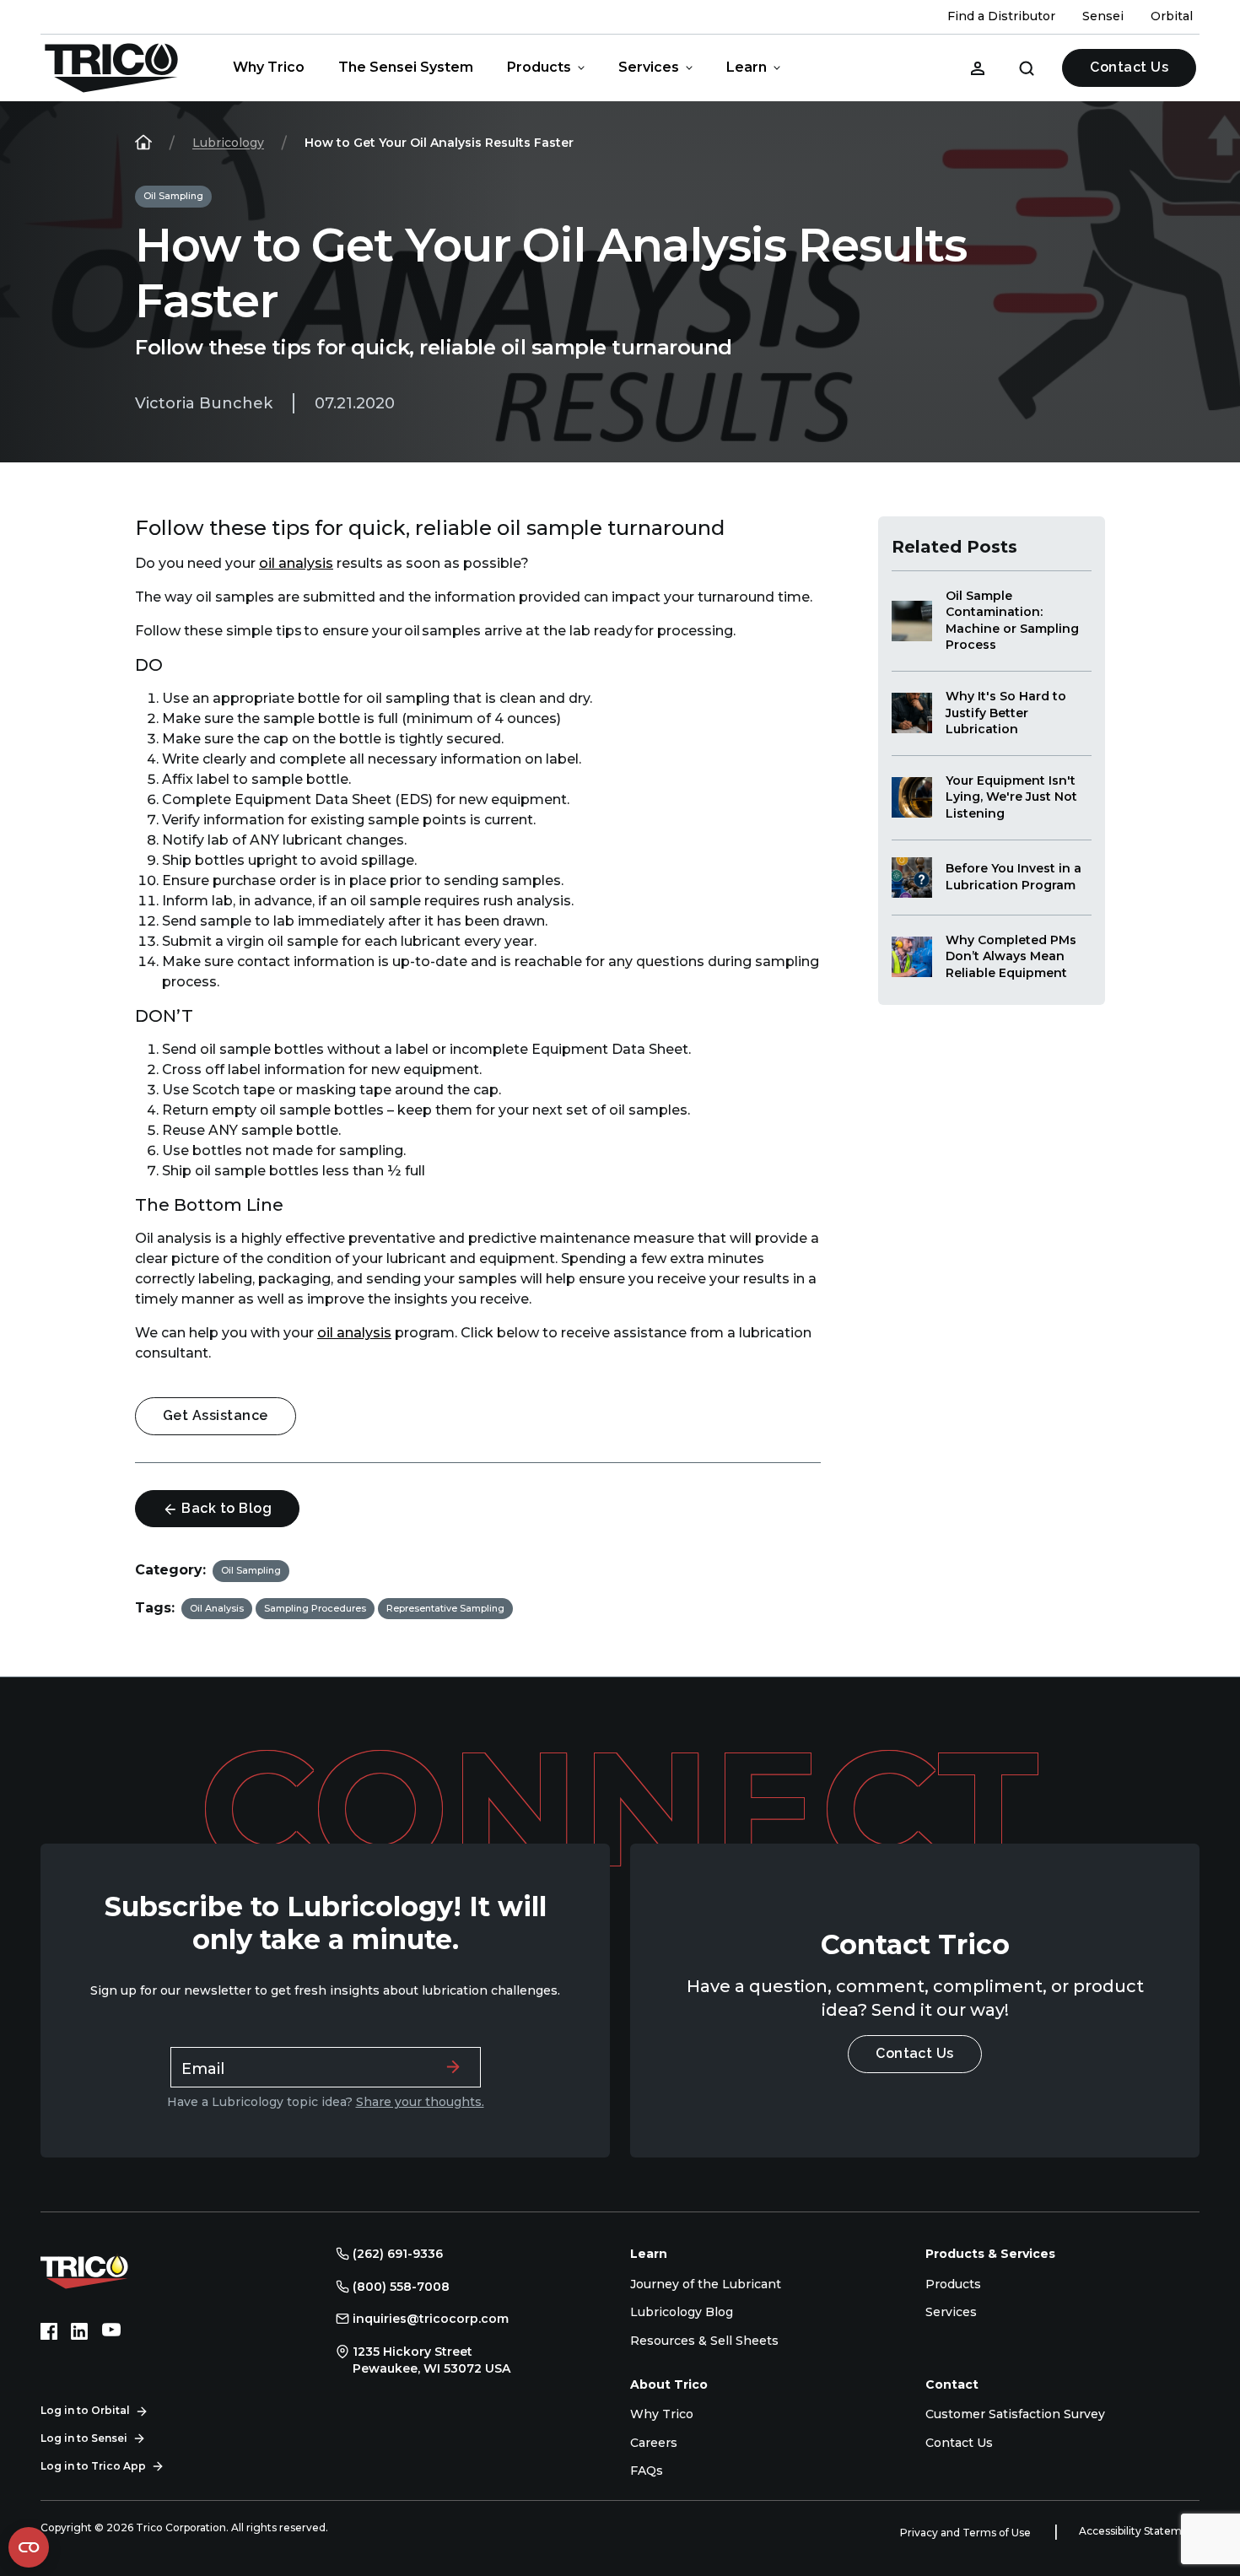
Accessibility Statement (1139, 2531)
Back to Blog (225, 1508)
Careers (654, 2443)
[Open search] (1027, 68)
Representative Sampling (445, 1608)
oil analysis (296, 563)
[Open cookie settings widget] (29, 2547)
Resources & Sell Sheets (704, 2341)
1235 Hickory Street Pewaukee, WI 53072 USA (431, 2360)
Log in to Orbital (85, 2410)
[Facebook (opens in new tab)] (49, 2331)
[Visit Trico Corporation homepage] (108, 2270)
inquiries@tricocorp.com (431, 2319)
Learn (747, 67)
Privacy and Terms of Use (967, 2533)
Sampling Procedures (315, 1608)
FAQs (647, 2471)
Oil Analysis (217, 1608)
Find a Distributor (1001, 16)
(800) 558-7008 (401, 2287)
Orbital (1172, 16)
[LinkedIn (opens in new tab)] (79, 2331)
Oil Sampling (173, 196)
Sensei (1103, 16)
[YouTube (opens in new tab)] (111, 2331)
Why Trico (269, 67)
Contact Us (1129, 67)
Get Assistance (216, 1415)
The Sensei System (406, 67)
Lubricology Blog (682, 2312)
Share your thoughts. (420, 2102)
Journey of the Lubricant (706, 2284)
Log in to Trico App (93, 2466)
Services (649, 67)
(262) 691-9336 (398, 2254)
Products (539, 67)
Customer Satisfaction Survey (1015, 2414)
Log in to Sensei (84, 2438)
